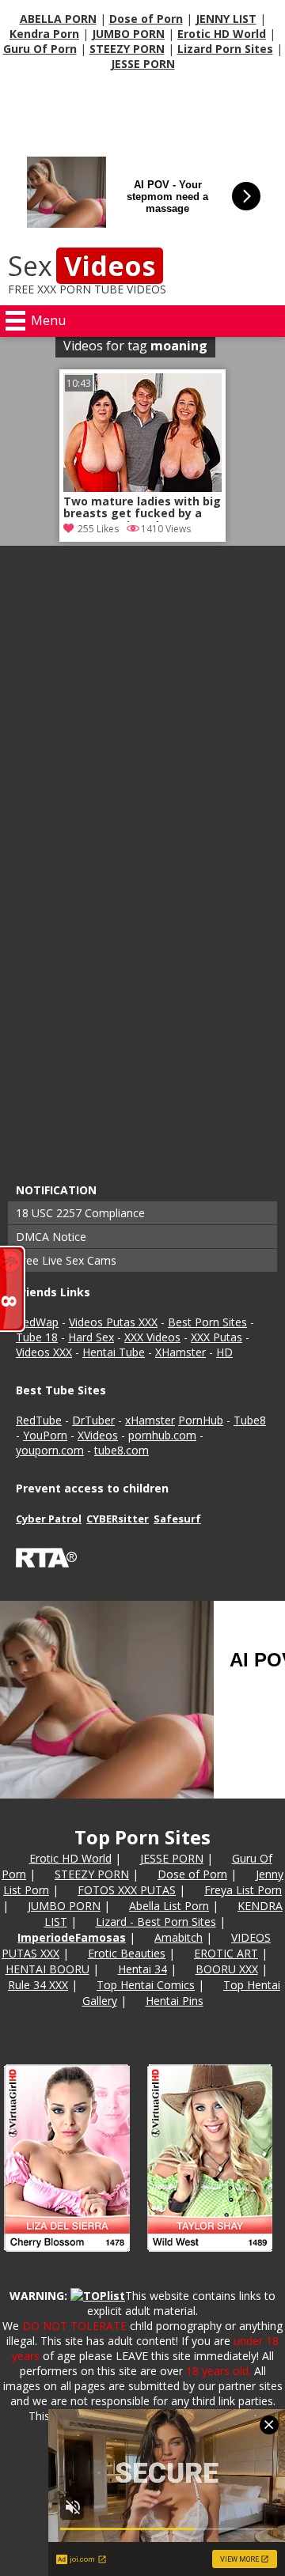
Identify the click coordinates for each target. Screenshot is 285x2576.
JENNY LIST (226, 19)
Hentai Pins (175, 2001)
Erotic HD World (222, 34)
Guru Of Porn (40, 49)
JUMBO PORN (128, 34)
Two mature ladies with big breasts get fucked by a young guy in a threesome (142, 509)
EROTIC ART (226, 1953)
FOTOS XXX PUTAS (127, 1890)
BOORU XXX (227, 1969)
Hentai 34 (142, 1969)
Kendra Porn (44, 34)
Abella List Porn (169, 1906)
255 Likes (98, 529)
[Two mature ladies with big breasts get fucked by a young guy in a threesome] (142, 488)
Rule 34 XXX (38, 1985)
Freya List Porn (243, 1890)
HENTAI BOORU (47, 1969)
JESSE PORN (143, 64)
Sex (82, 266)
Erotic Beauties (127, 1953)
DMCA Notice (51, 1237)
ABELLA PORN (58, 19)
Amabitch (179, 1937)
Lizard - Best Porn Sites (156, 1922)
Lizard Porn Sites (225, 49)
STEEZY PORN (127, 49)
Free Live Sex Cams (66, 1260)
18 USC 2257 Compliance (80, 1213)
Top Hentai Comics (146, 1985)
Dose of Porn (146, 19)
